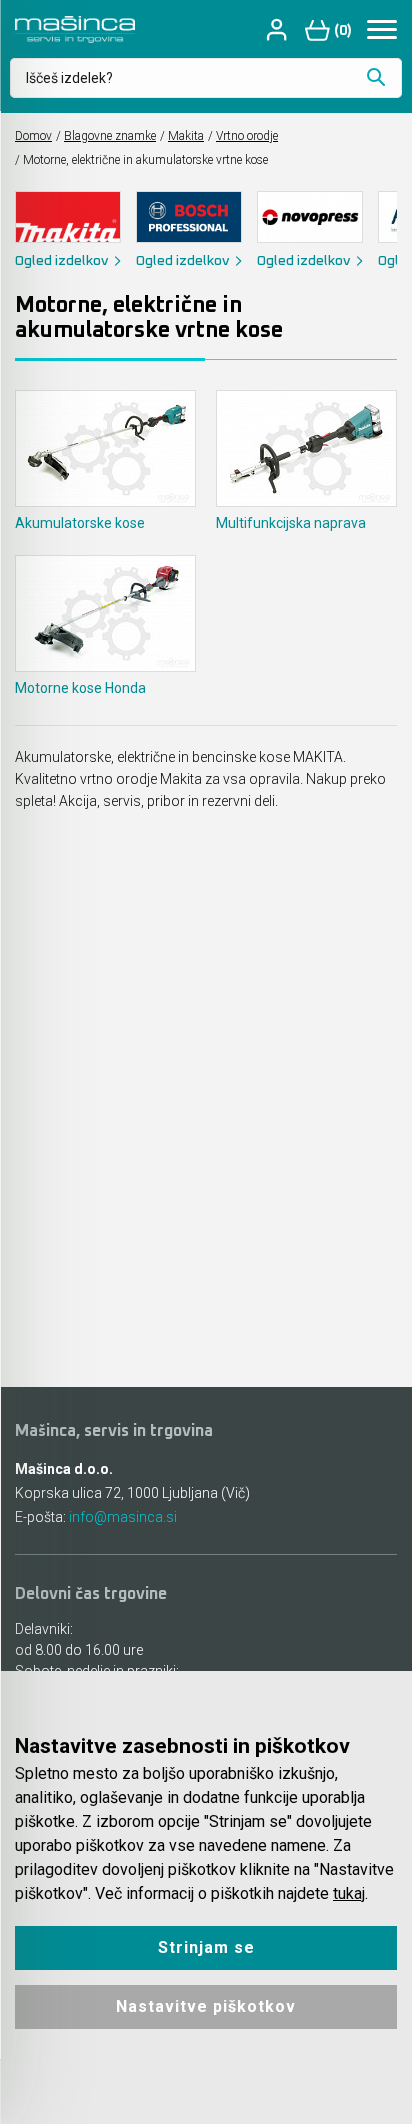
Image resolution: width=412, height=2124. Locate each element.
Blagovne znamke (110, 136)
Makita (186, 136)
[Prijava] (279, 29)
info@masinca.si (123, 1517)
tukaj (349, 1893)
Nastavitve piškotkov (206, 2006)
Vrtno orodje (247, 136)
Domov (33, 136)
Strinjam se (206, 1947)
